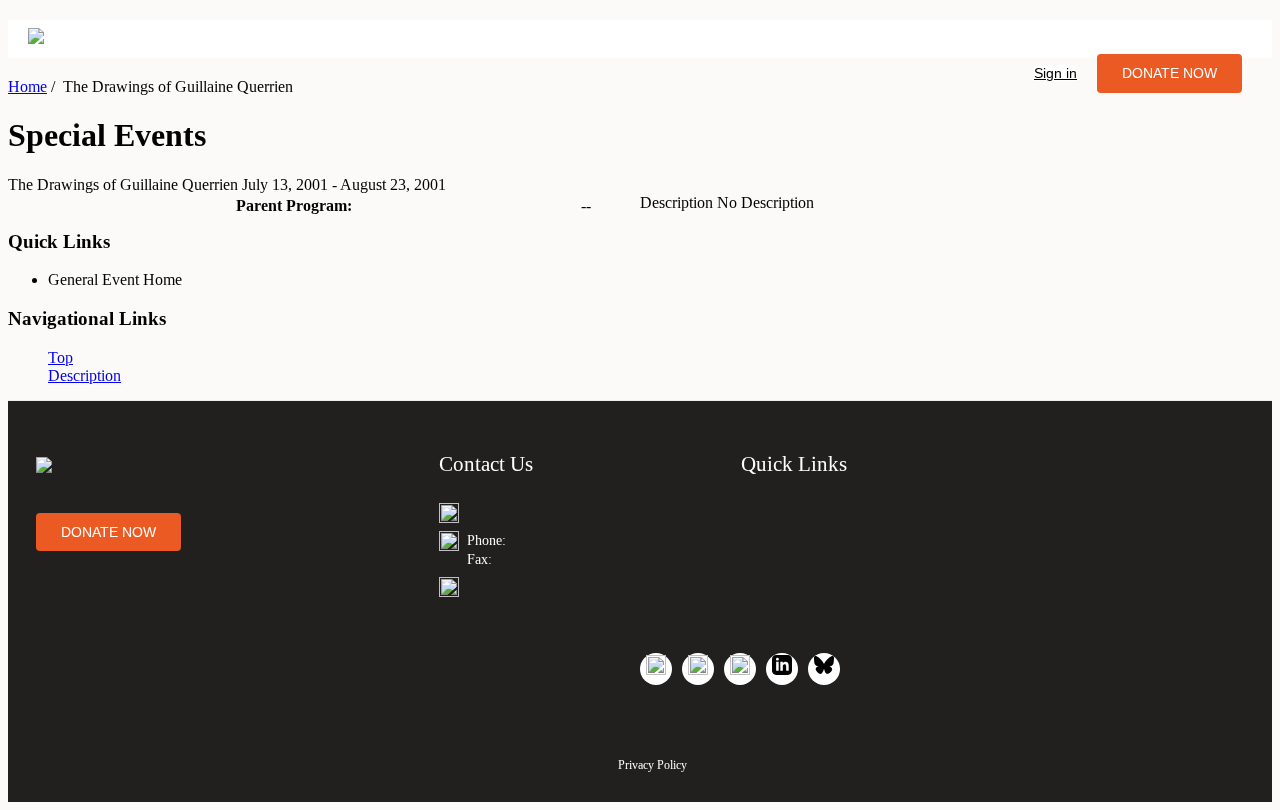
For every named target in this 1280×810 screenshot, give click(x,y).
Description (84, 375)
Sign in (1055, 73)
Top (60, 357)
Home (27, 86)
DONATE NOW (1169, 73)
